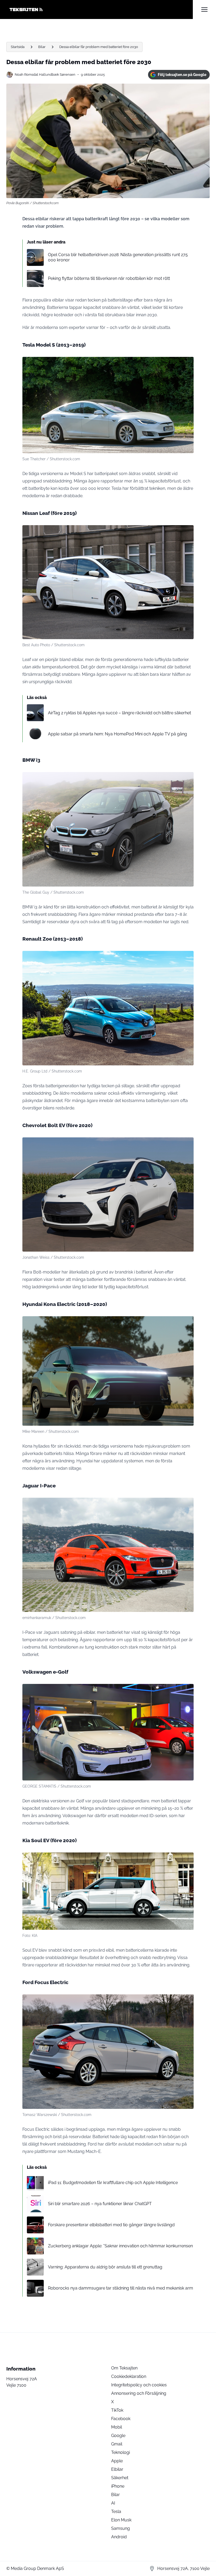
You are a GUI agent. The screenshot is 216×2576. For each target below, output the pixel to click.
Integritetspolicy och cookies (139, 2385)
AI (113, 2503)
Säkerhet (120, 2478)
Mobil (117, 2427)
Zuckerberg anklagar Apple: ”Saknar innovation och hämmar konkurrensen (120, 2246)
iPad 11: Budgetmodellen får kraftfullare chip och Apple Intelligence (113, 2183)
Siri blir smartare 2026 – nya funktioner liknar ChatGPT (100, 2204)
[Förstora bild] (187, 364)
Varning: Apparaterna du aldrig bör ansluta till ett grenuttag (105, 2267)
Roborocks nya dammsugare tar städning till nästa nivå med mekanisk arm (121, 2288)
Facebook (121, 2419)
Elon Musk (121, 2520)
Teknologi (121, 2452)
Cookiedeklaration (129, 2376)
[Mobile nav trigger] (204, 9)
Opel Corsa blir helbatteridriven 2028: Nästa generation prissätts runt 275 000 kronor (118, 257)
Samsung (121, 2528)
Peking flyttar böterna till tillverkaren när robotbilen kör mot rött (109, 278)
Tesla (116, 2512)
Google (118, 2436)
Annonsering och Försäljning (139, 2393)
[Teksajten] (100, 9)
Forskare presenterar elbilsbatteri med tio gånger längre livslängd (111, 2225)
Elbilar (117, 2469)
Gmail (117, 2444)
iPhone (118, 2486)
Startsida (18, 47)
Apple (117, 2461)
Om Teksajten (124, 2368)
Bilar (42, 47)
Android (119, 2537)
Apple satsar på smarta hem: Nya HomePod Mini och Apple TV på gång (117, 734)
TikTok (117, 2410)
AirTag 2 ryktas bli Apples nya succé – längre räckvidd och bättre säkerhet (119, 713)
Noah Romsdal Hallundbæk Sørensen (45, 75)
